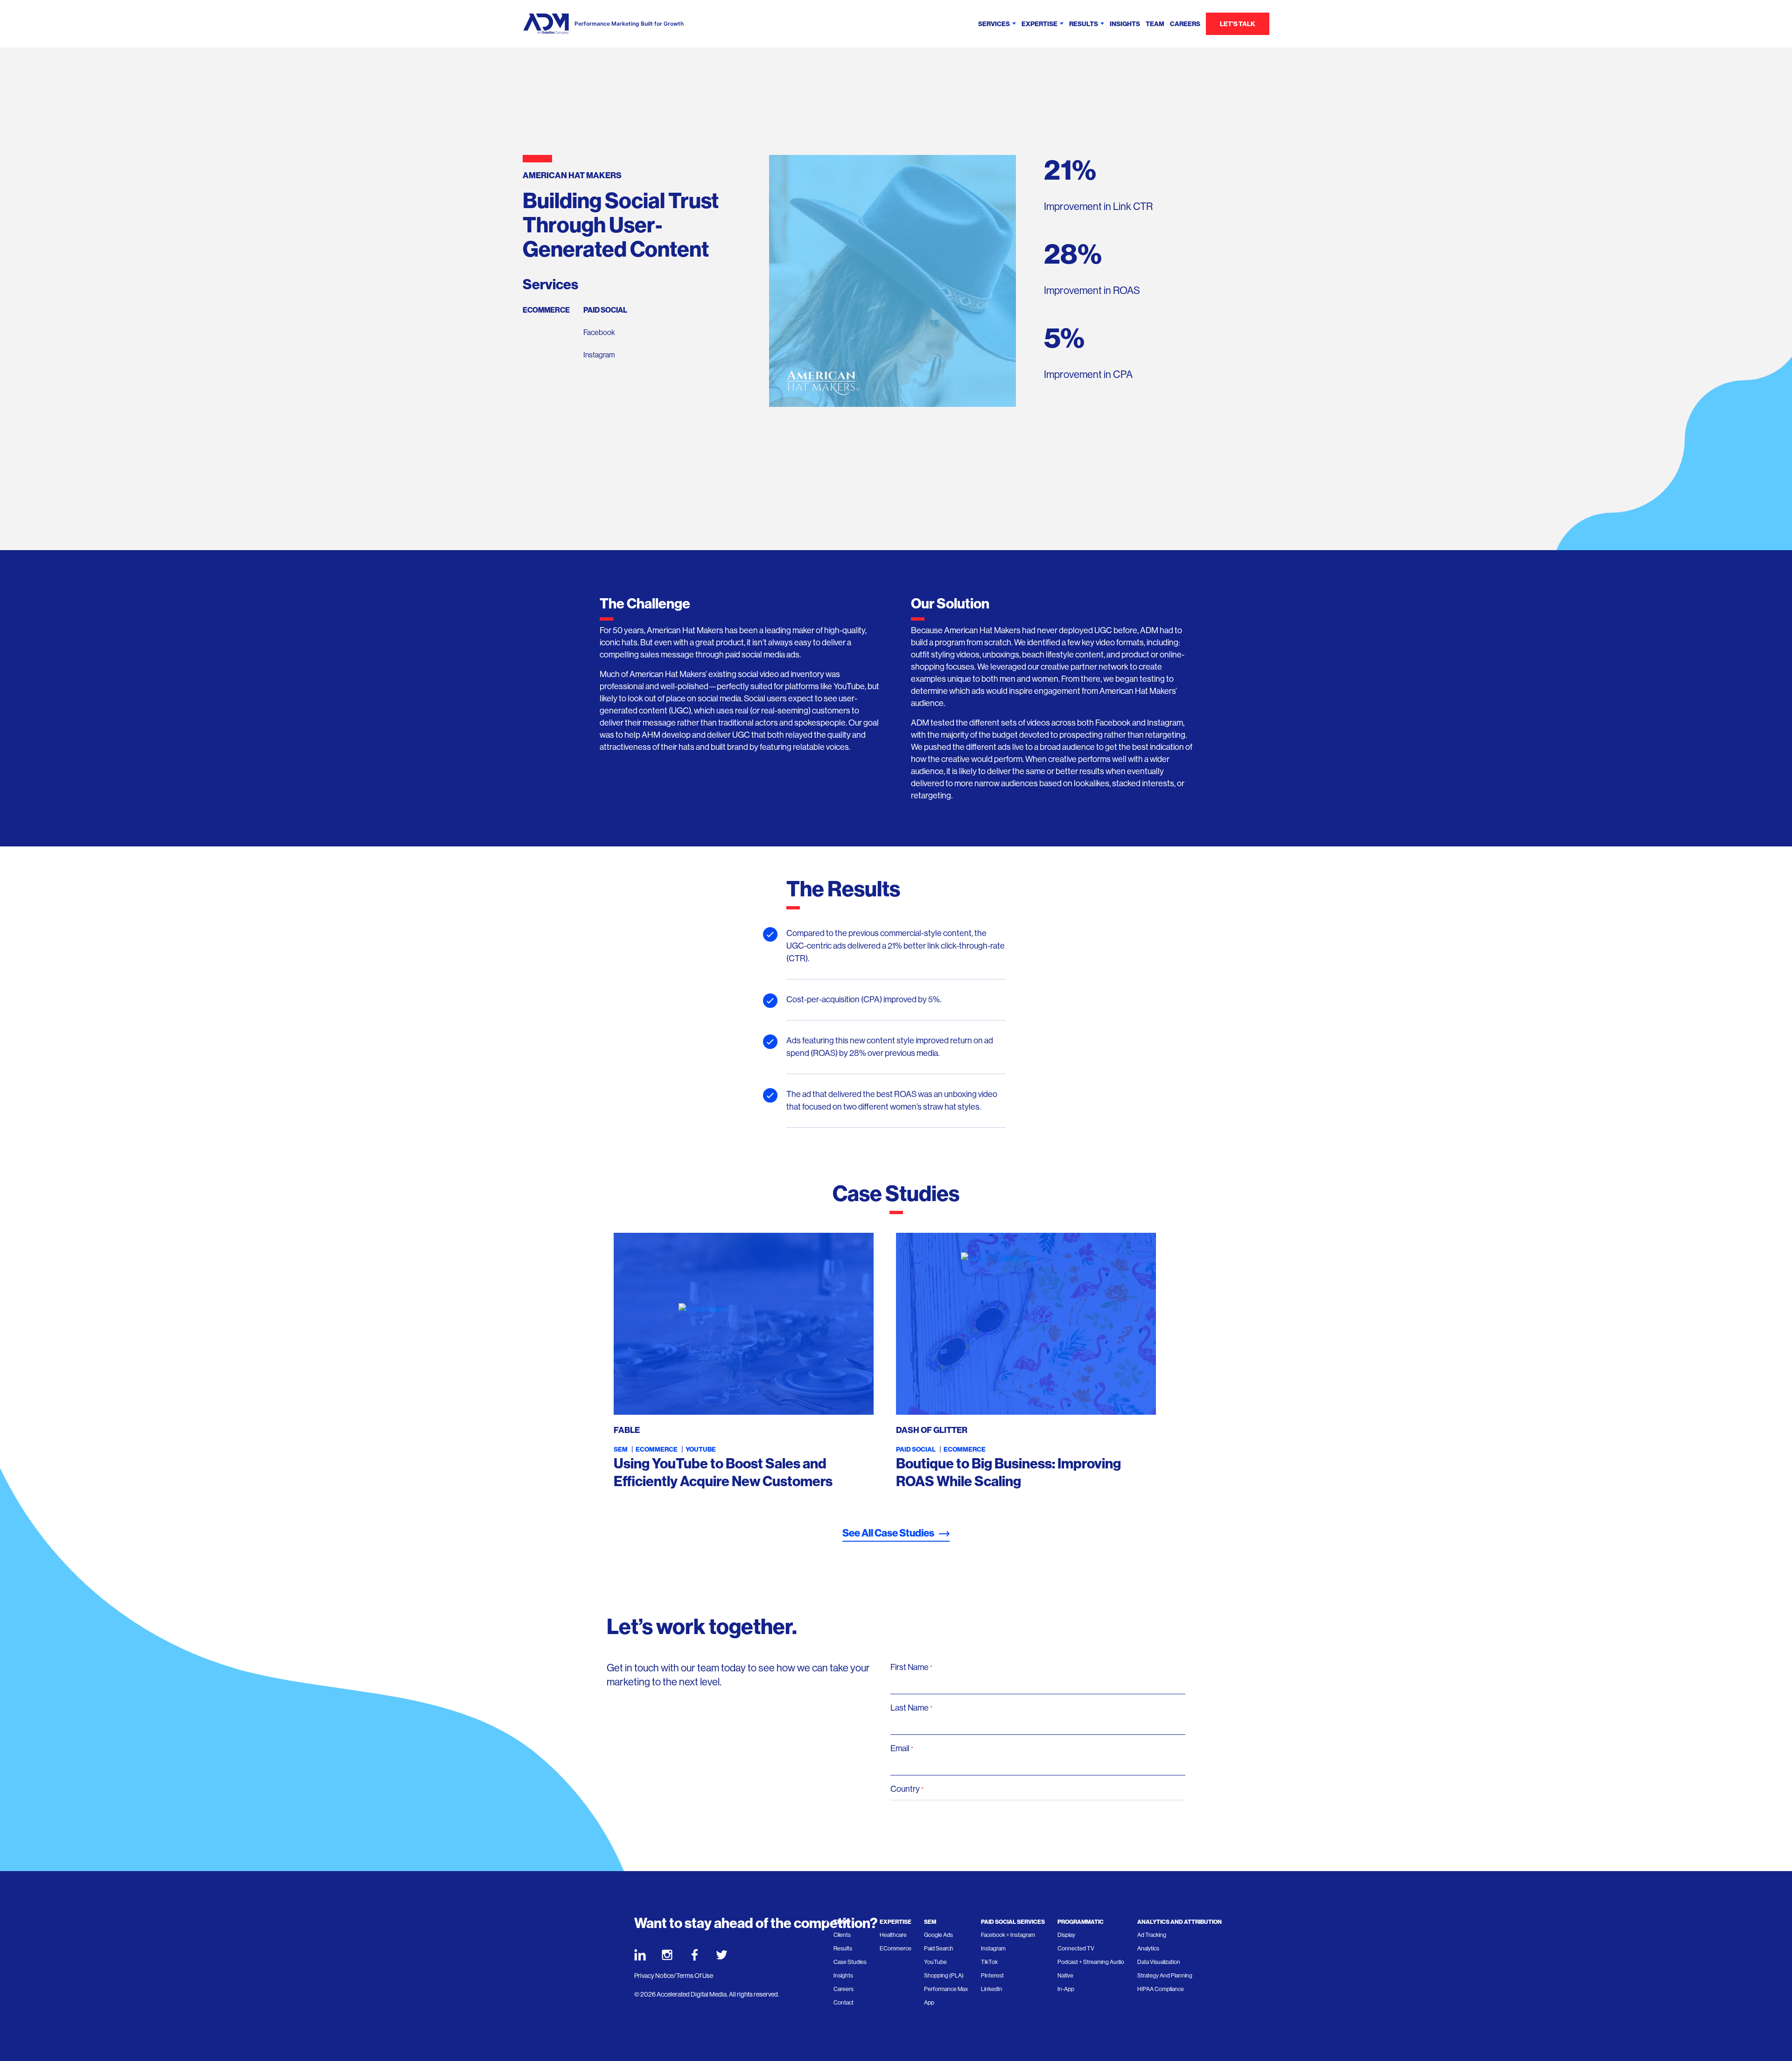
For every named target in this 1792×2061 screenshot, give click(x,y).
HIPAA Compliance (1161, 1989)
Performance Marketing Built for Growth (629, 24)
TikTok (989, 1962)
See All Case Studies (888, 1533)
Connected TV (1076, 1949)
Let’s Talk (1238, 24)
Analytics (1148, 1949)
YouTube (701, 1450)
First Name (911, 1667)
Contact (843, 2003)
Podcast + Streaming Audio (1091, 1962)
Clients (842, 1935)
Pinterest (992, 1976)
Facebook (599, 332)
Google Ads (938, 1935)
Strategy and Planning (1165, 1976)
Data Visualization (1159, 1962)
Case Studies (850, 1962)
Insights (1125, 24)
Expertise (1039, 24)
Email (902, 1748)
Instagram (599, 355)
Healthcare (893, 1935)
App (929, 2003)
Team (1155, 24)
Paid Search (939, 1949)
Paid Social (605, 310)
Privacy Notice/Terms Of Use (674, 1976)
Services (994, 24)
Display (1066, 1935)
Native (1065, 1976)
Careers (1185, 24)
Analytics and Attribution (1179, 1922)
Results (1084, 24)
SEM (621, 1450)
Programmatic (1081, 1922)
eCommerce (546, 310)
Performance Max (946, 1989)
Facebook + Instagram (1008, 1935)
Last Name (911, 1708)
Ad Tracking (1152, 1935)
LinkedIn (992, 1989)
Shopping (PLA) (944, 1976)
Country (907, 1789)
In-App (1066, 1989)
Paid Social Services (1013, 1922)
